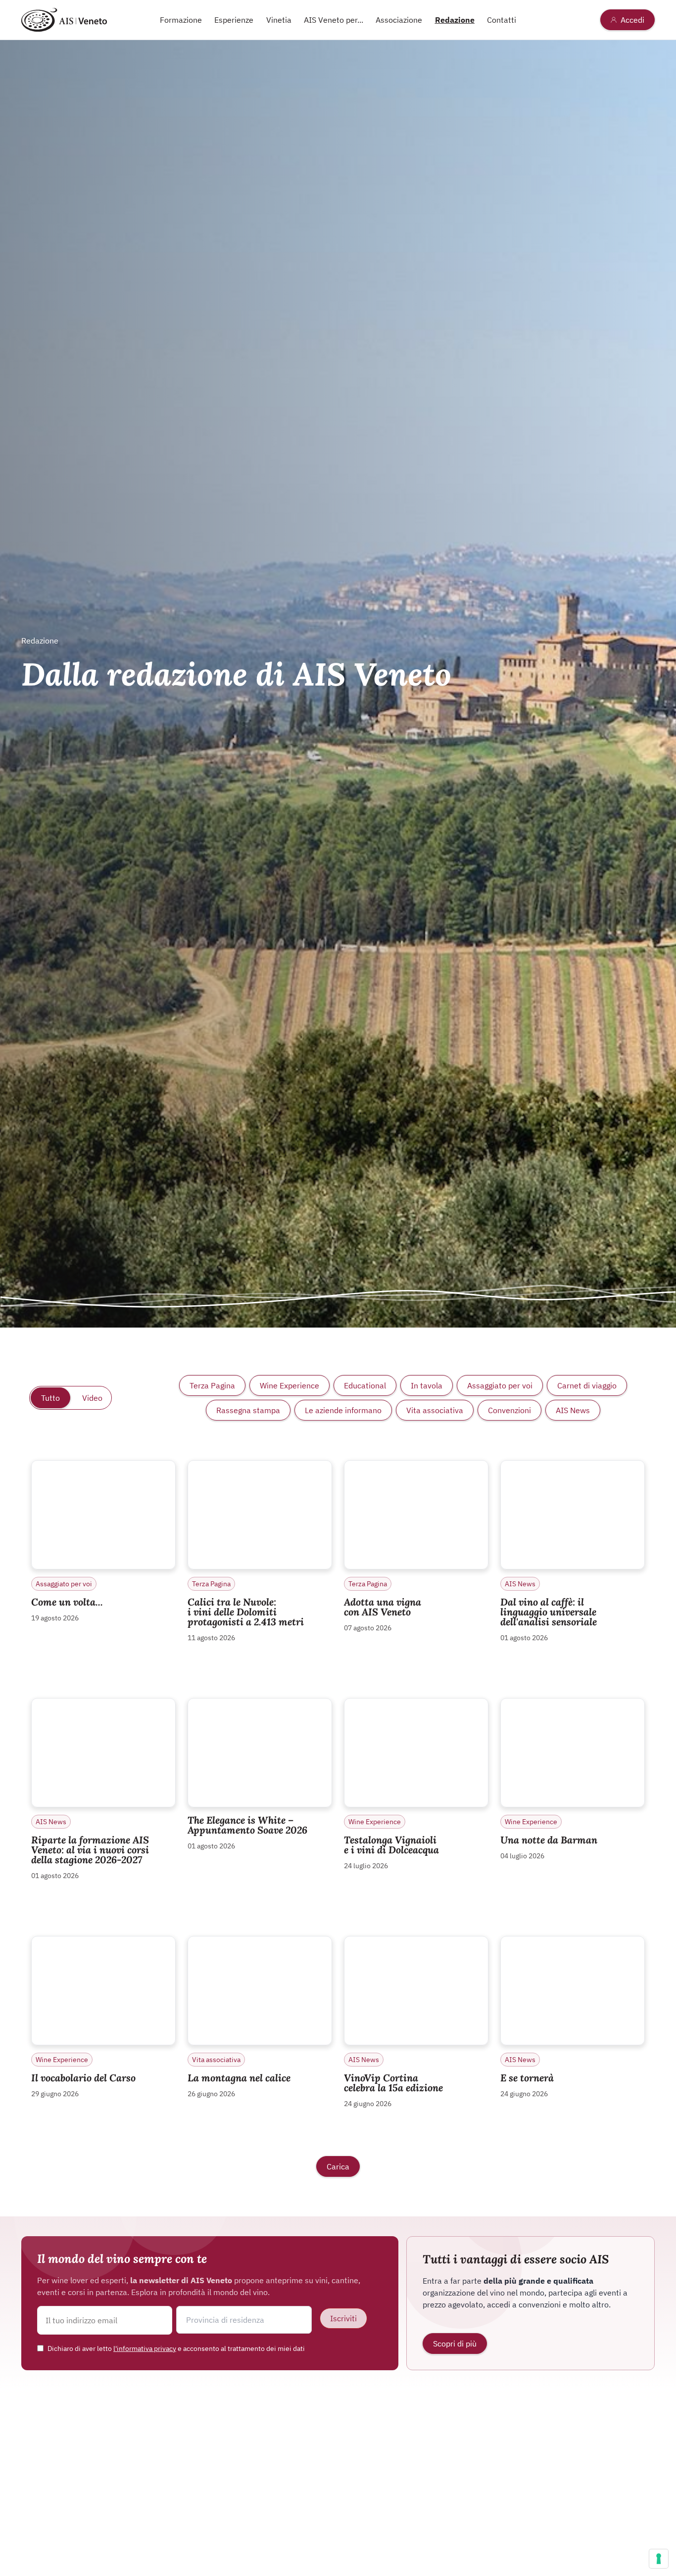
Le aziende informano (343, 1410)
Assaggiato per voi (500, 1385)
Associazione (399, 20)
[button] (244, 2320)
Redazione (455, 20)
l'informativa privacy (145, 2348)
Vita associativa (435, 1410)
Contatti (502, 20)
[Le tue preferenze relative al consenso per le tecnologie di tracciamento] (659, 2559)
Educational (365, 1385)
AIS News (573, 1410)
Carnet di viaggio (587, 1385)
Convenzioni (509, 1410)
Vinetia (279, 20)
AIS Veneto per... (334, 20)
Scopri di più (455, 2344)
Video (92, 1398)
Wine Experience (290, 1385)
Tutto (50, 1398)
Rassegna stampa (248, 1410)
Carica (338, 2166)
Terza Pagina (212, 1385)
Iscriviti (343, 2318)
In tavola (427, 1385)
